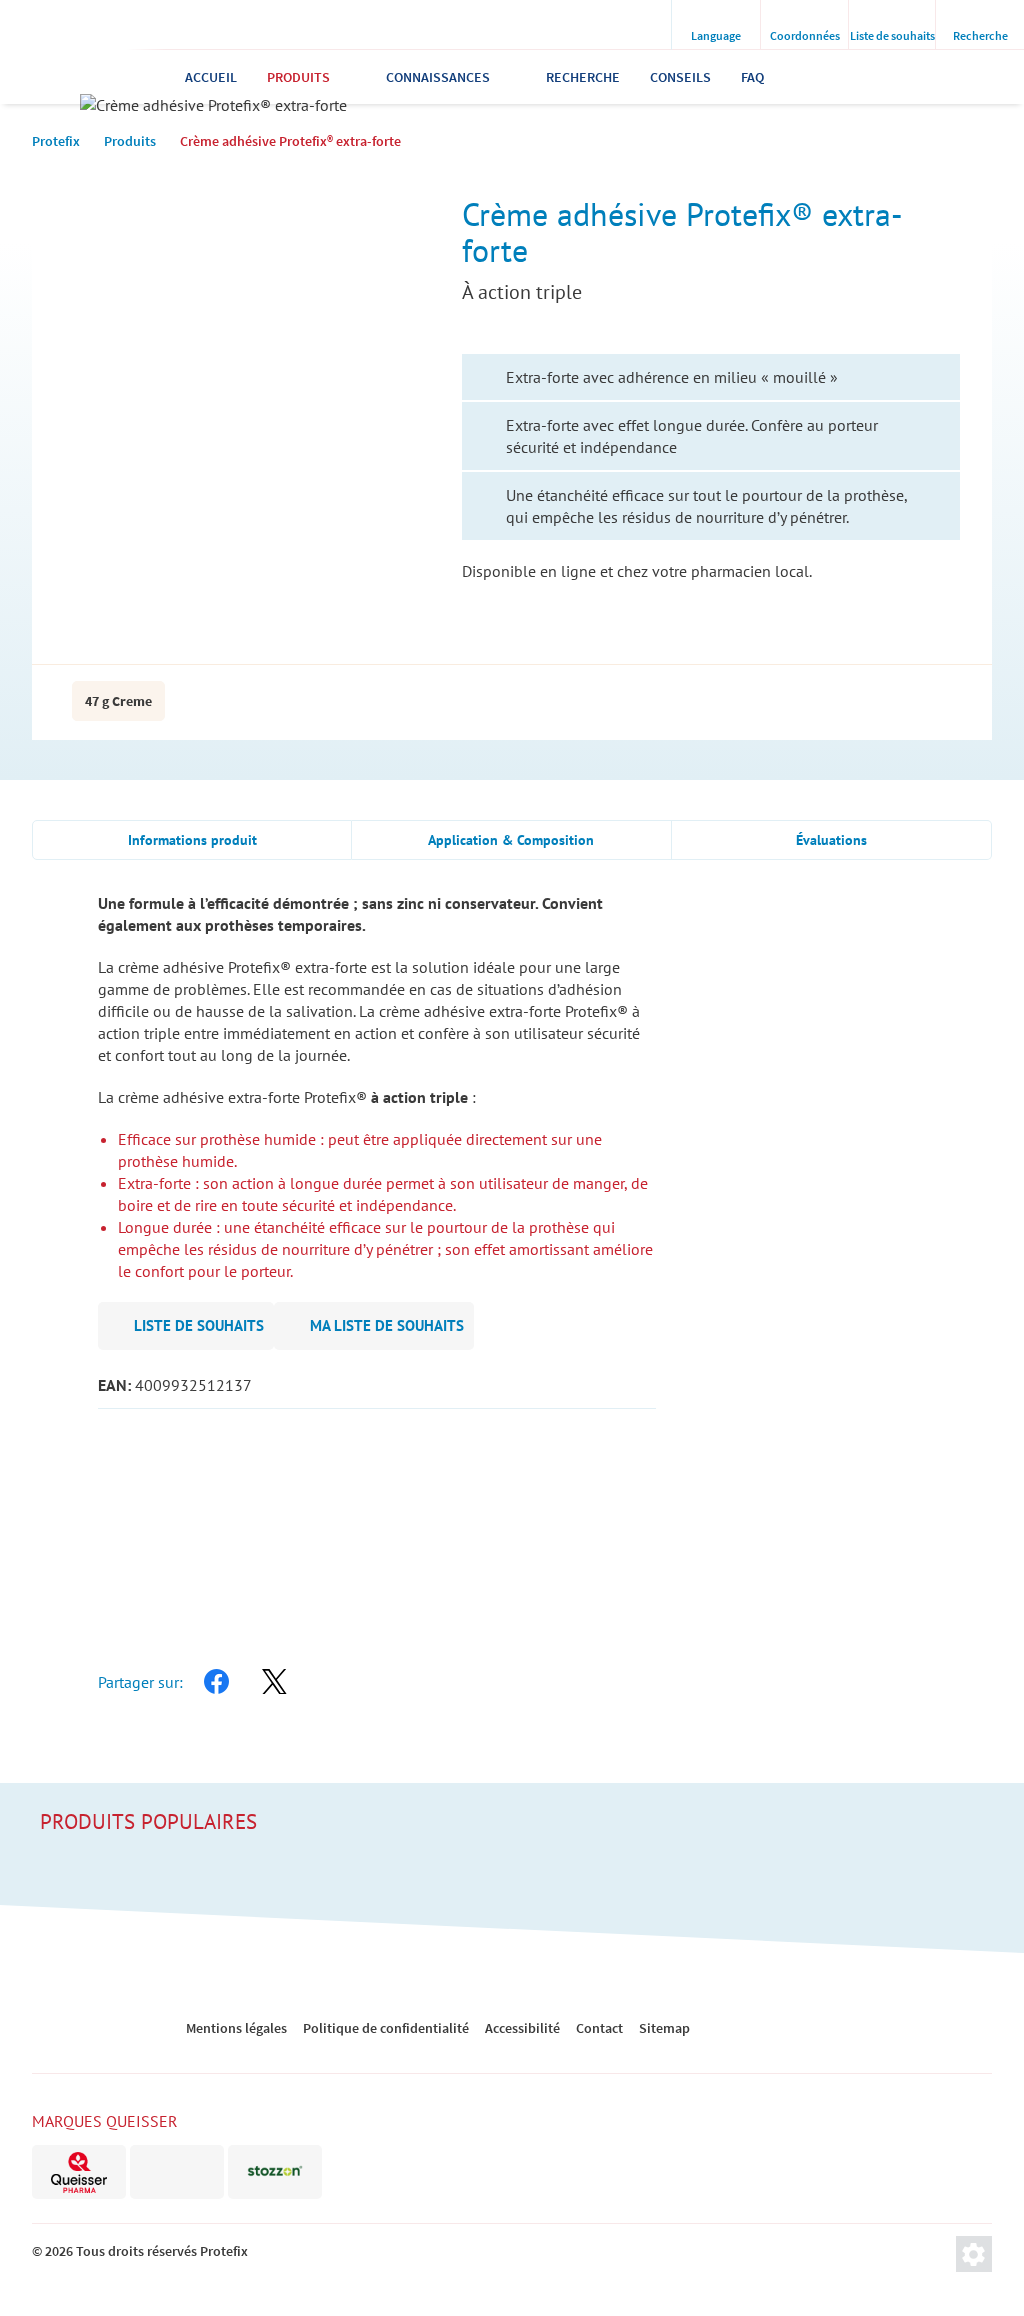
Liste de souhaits (199, 1325)
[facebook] (216, 1682)
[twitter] (274, 1682)
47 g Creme (118, 701)
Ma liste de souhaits (387, 1325)
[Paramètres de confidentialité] (974, 2254)
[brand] (79, 2172)
